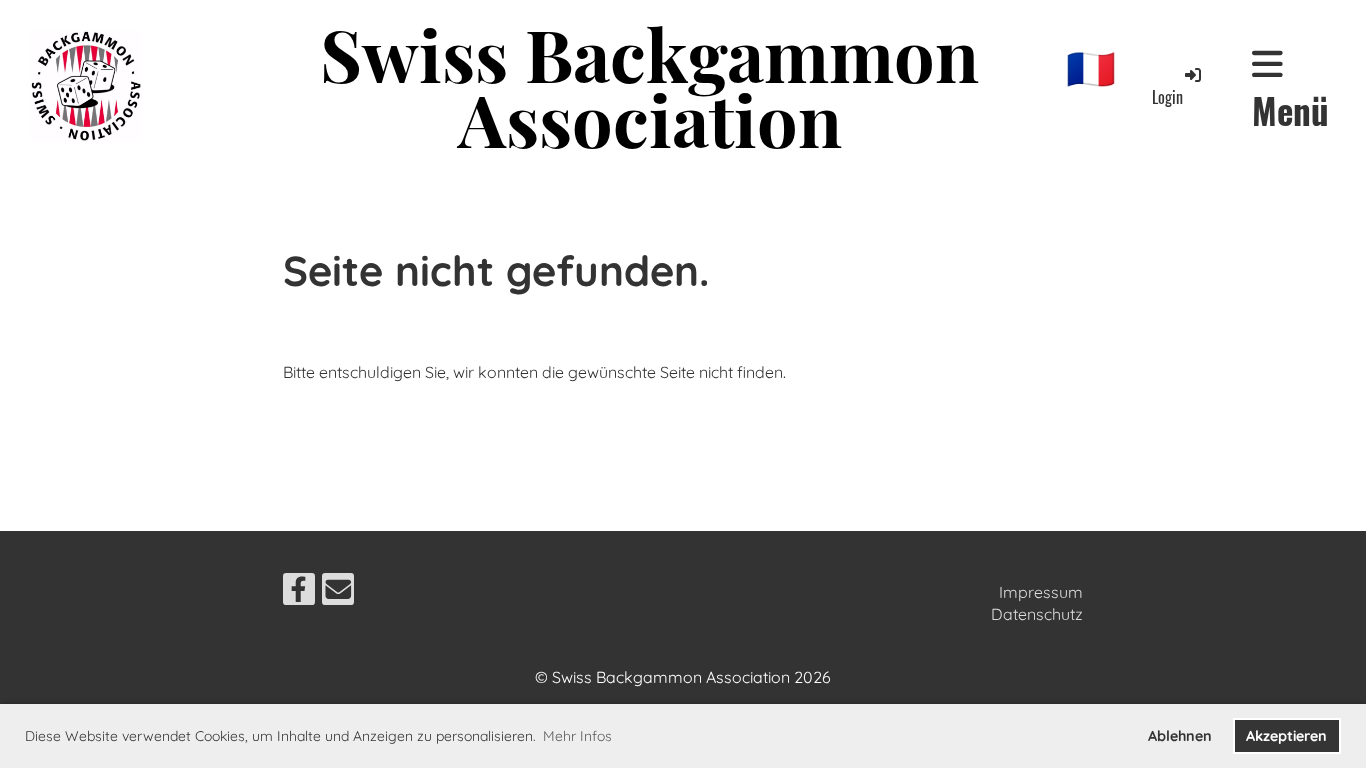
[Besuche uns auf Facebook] (299, 593)
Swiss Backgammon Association (649, 86)
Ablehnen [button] (1180, 736)
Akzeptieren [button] (1286, 736)
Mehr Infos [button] (577, 736)
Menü (1290, 109)
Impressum (1041, 592)
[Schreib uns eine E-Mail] (338, 593)
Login (1167, 97)
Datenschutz (1037, 614)
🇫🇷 (1091, 68)
